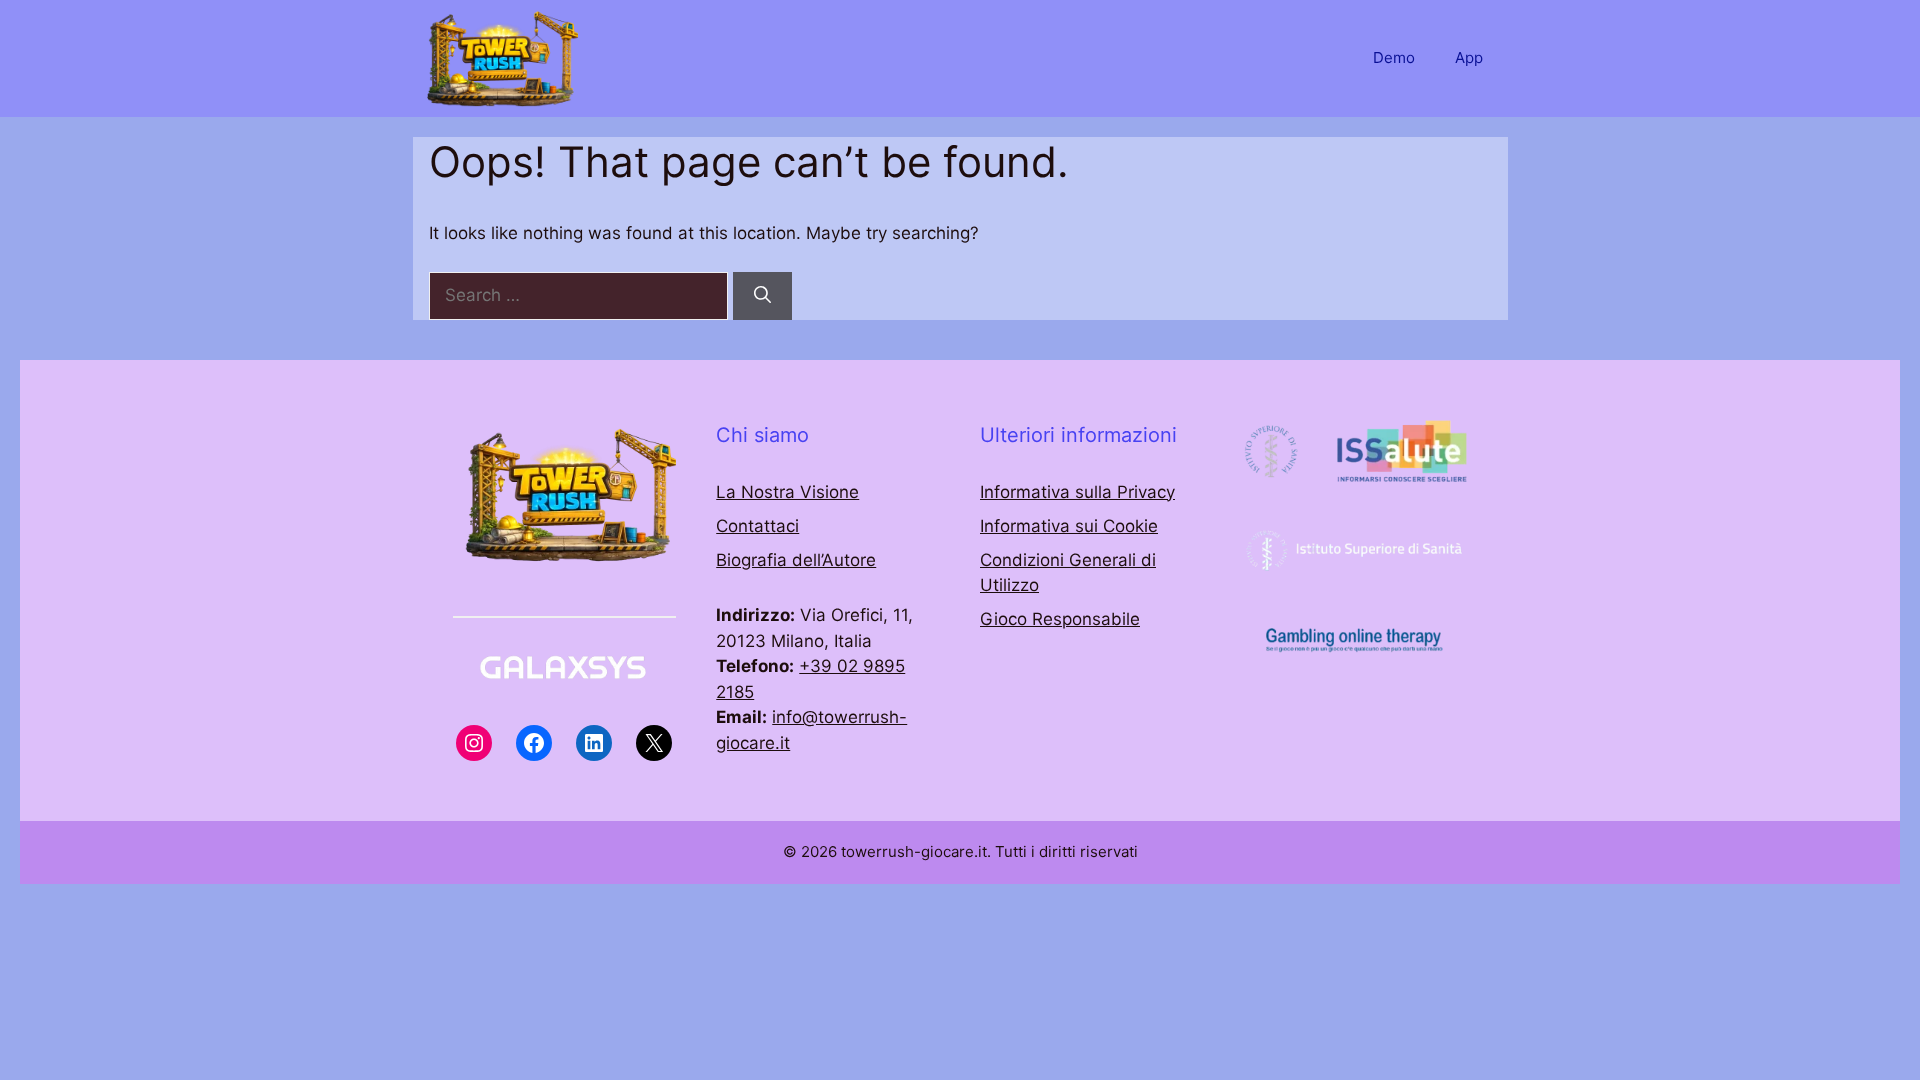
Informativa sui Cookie (1069, 526)
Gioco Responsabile (1060, 619)
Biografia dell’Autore (796, 560)
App (1469, 57)
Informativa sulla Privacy (1077, 492)
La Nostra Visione (787, 492)
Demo (1394, 57)
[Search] (762, 296)
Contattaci (757, 526)
